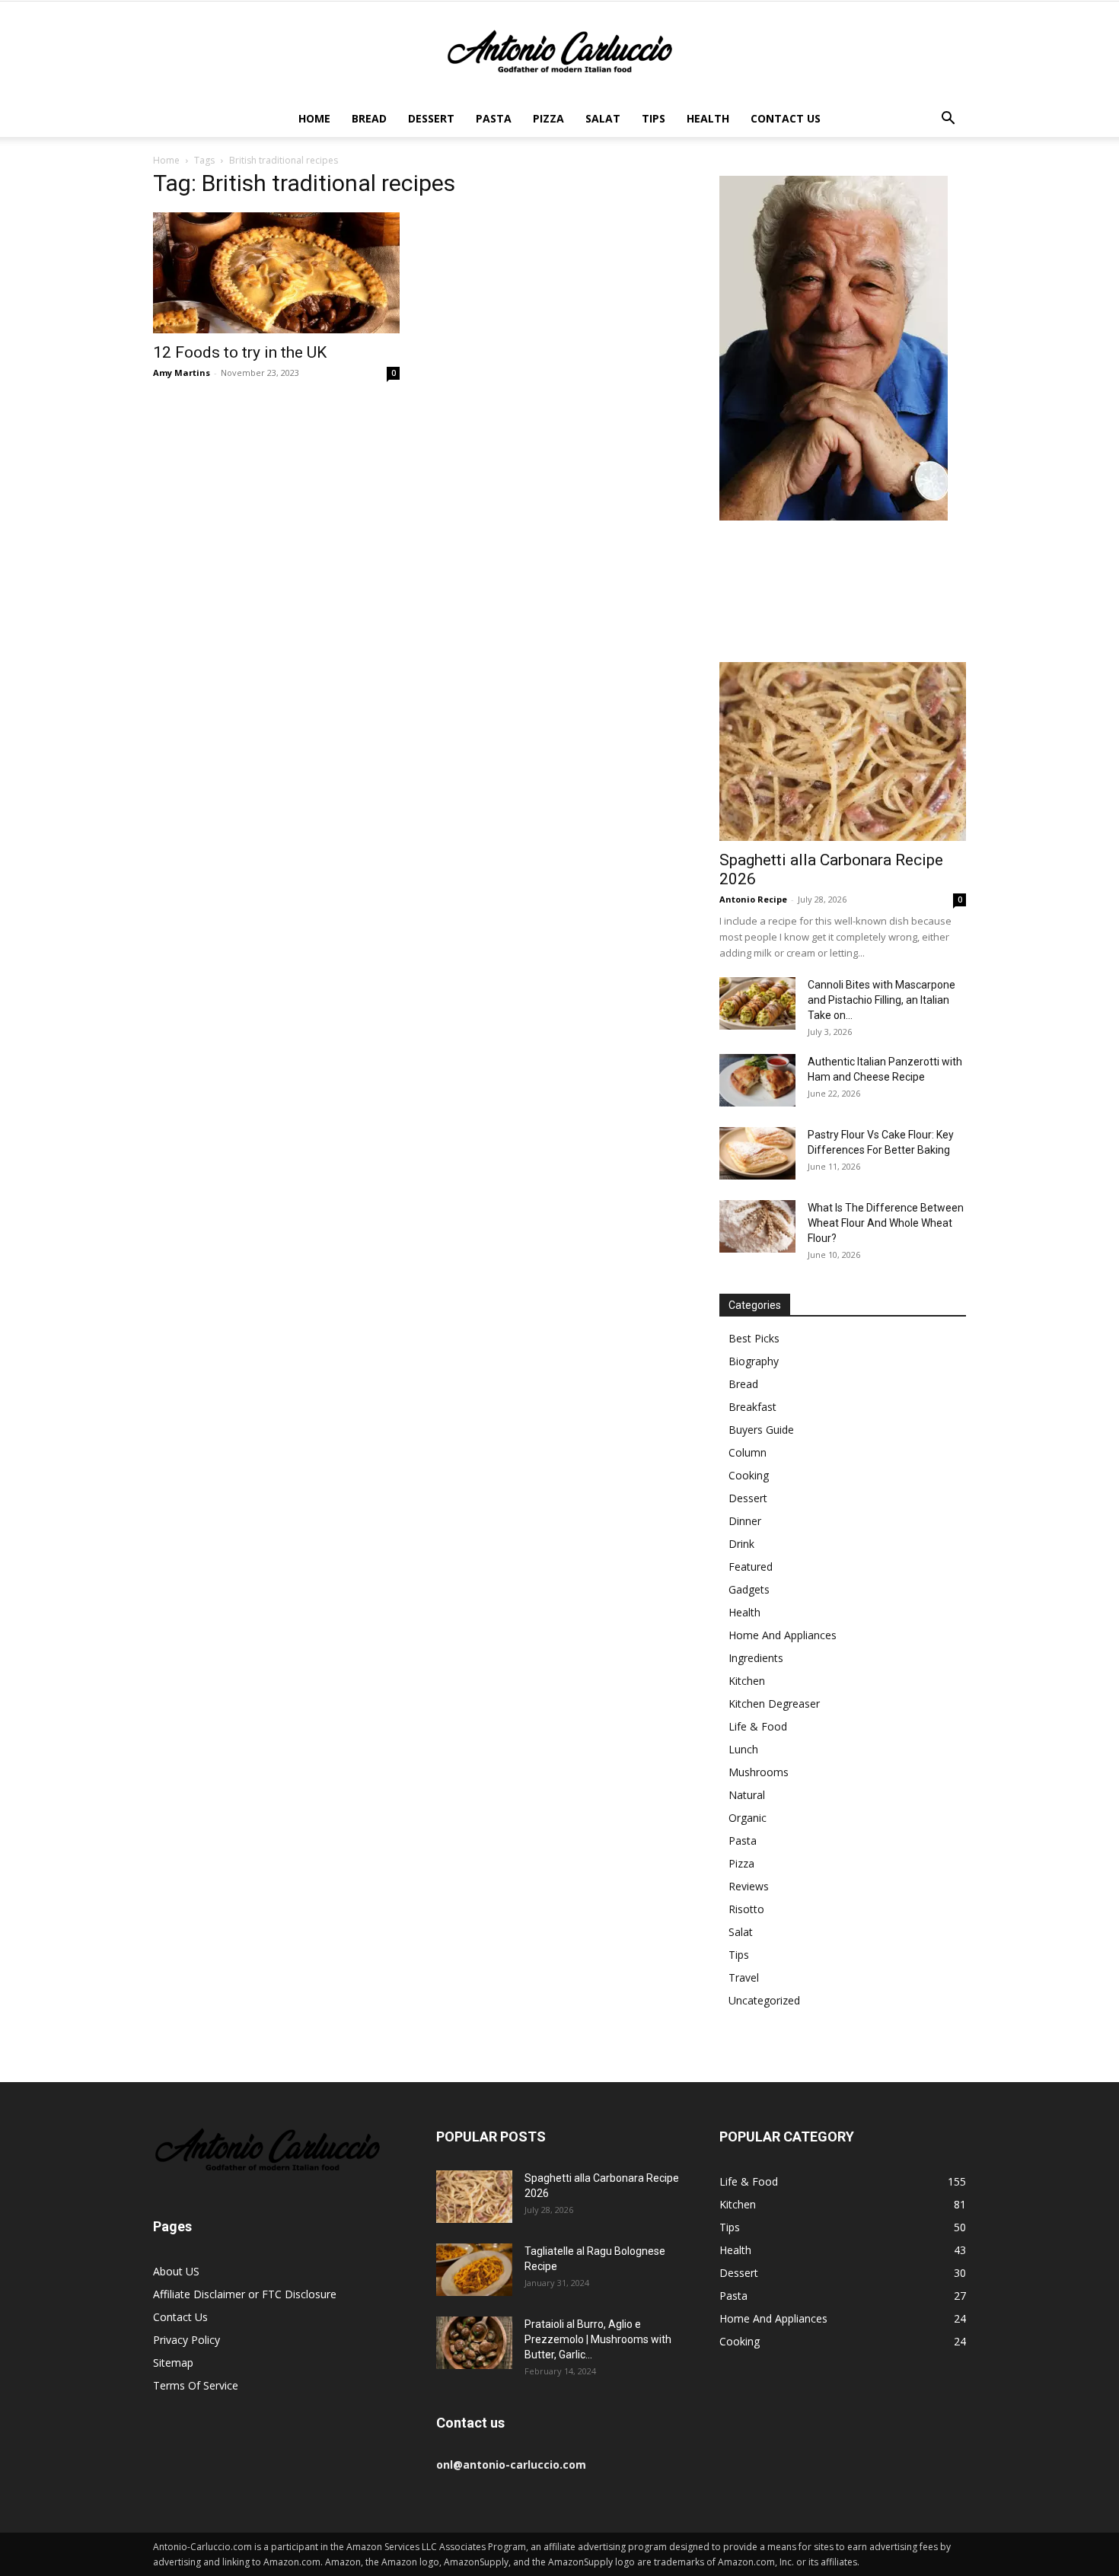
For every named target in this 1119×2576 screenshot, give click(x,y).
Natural (747, 1795)
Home (314, 118)
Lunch (743, 1749)
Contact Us (786, 118)
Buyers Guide (761, 1430)
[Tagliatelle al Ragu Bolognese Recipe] (474, 2270)
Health (708, 118)
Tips (654, 118)
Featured (751, 1567)
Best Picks (754, 1338)
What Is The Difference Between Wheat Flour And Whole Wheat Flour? (886, 1223)
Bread (369, 118)
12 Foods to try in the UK (240, 352)
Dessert (431, 118)
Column (748, 1452)
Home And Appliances (783, 1635)
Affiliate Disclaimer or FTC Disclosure (245, 2294)
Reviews (749, 1886)
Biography (754, 1361)
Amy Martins (182, 373)
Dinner (745, 1521)
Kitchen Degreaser (774, 1704)
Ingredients (756, 1658)
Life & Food (758, 1726)
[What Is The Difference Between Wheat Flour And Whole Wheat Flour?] (757, 1226)
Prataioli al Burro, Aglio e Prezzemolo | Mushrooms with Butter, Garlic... (598, 2339)
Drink (741, 1544)
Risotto (746, 1909)
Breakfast (752, 1407)
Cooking (749, 1475)
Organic (748, 1818)
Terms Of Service (196, 2385)
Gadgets (749, 1589)
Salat (603, 118)
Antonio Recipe (753, 899)
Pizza (548, 118)
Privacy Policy (186, 2340)
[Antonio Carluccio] (559, 52)
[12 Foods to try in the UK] (276, 273)
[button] (948, 120)
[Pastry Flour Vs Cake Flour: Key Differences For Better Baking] (757, 1153)
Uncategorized (764, 2000)
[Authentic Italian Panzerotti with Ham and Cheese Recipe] (757, 1080)
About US (176, 2271)
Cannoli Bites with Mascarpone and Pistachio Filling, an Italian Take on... (881, 1000)
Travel (744, 1977)
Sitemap (173, 2363)
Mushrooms (759, 1772)
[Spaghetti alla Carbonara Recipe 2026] (843, 751)
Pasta (494, 118)
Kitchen (747, 1681)
